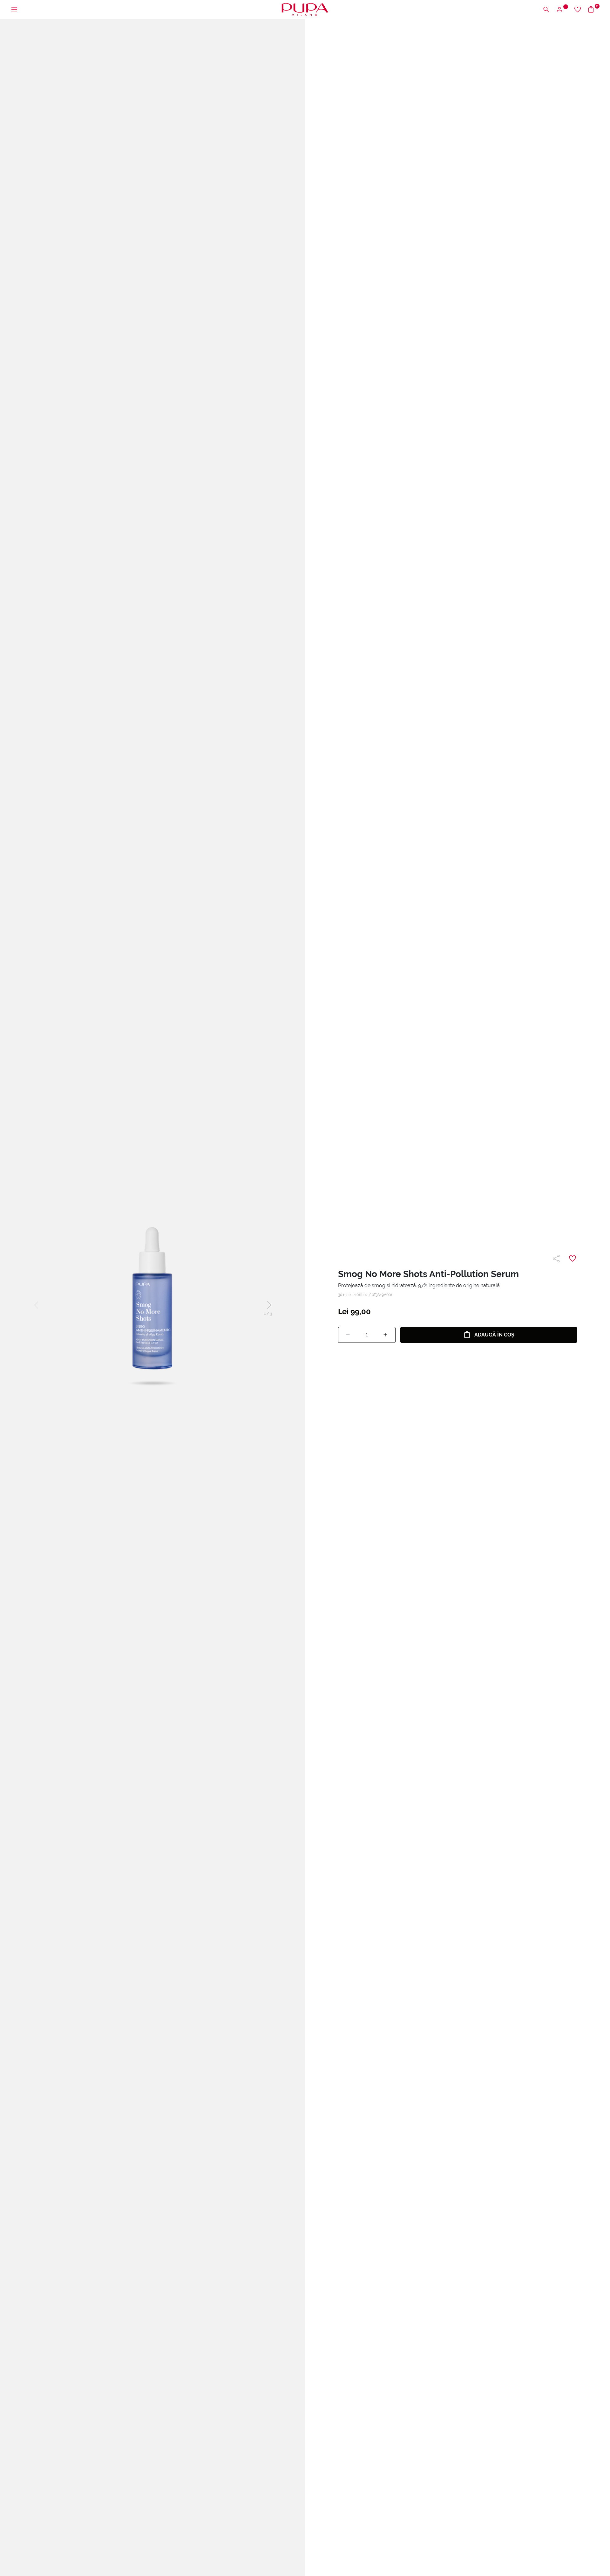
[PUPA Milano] (305, 9)
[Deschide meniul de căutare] (546, 10)
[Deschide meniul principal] (14, 10)
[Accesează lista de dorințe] (578, 10)
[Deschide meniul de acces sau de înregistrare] (562, 10)
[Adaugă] (385, 1335)
